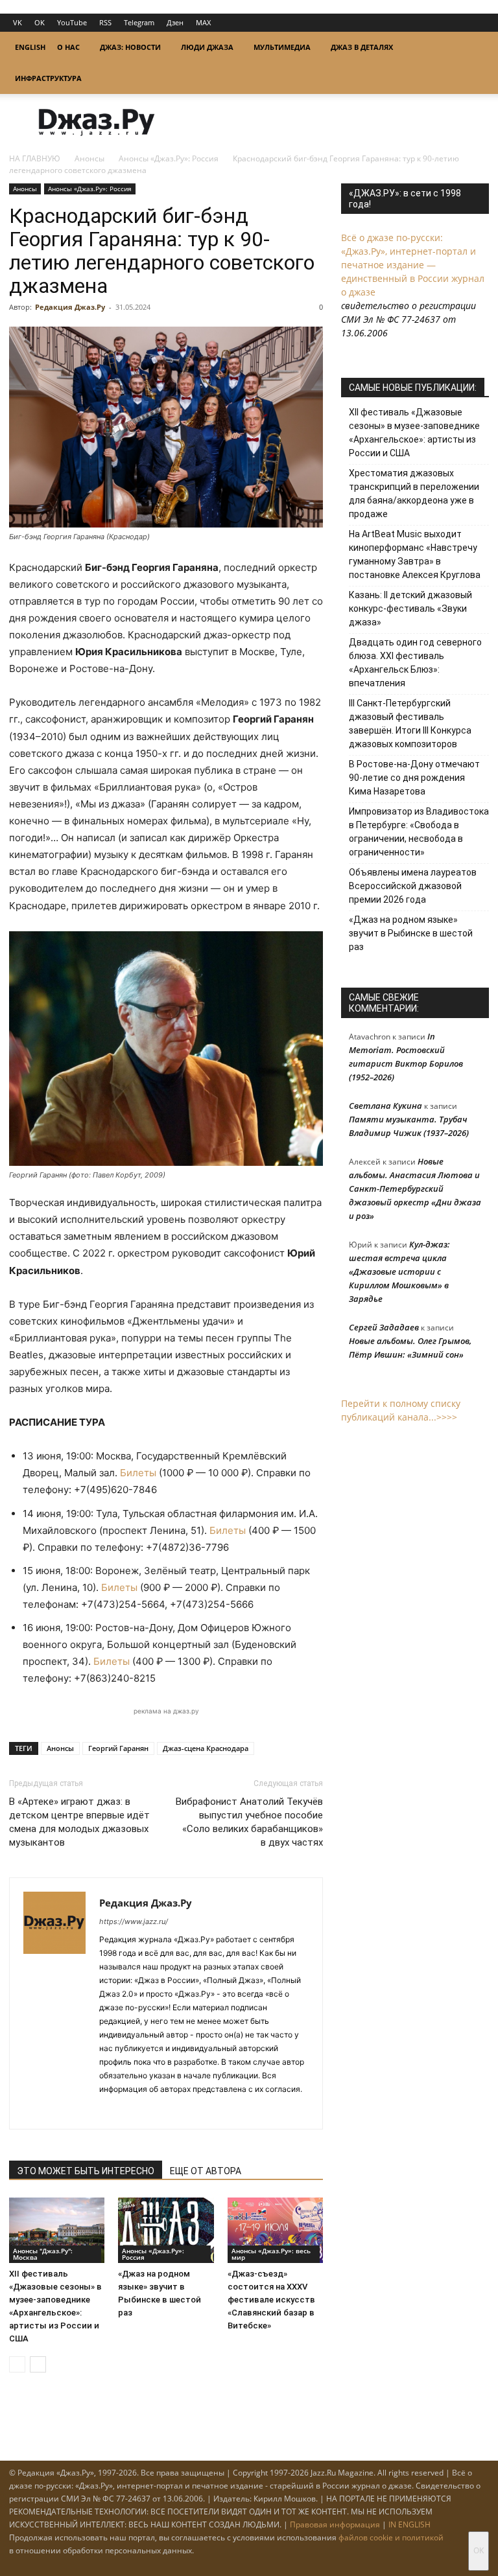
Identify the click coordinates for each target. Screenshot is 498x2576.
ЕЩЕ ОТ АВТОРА (206, 2171)
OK (40, 22)
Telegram (139, 22)
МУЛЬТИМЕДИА (282, 47)
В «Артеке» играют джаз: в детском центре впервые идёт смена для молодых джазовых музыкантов (79, 1822)
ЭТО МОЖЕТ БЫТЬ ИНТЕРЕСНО (86, 2171)
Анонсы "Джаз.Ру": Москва (43, 2254)
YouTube (72, 22)
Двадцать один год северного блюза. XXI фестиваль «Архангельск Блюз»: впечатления (415, 663)
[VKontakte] (133, 2111)
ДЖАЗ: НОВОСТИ (130, 47)
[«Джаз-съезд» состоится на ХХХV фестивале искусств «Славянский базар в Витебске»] (275, 2230)
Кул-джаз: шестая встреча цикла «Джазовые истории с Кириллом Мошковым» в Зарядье (399, 1271)
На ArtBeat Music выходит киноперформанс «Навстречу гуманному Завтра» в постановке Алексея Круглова (415, 554)
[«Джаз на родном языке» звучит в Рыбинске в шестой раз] (166, 2230)
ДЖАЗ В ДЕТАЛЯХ (362, 47)
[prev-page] (17, 2364)
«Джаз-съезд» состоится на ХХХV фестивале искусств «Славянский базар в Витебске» (271, 2300)
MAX (203, 22)
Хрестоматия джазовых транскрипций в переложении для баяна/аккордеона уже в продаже (414, 493)
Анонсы (89, 158)
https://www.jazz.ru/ (134, 1921)
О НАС (68, 47)
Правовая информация (335, 2524)
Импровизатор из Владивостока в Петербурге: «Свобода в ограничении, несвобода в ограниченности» (419, 832)
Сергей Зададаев (384, 1327)
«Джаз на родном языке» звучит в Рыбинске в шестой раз (411, 933)
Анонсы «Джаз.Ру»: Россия (169, 158)
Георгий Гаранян (118, 1748)
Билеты (139, 1473)
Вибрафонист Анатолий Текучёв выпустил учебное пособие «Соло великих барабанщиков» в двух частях (249, 1822)
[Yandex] (157, 2111)
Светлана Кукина (385, 1106)
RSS (105, 22)
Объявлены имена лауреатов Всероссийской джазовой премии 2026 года (413, 886)
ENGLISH (30, 47)
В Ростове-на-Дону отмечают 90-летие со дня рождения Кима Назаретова (414, 778)
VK (18, 22)
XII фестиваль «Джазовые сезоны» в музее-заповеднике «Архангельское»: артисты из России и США (414, 433)
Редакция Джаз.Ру (70, 307)
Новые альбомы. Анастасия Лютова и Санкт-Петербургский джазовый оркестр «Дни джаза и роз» (415, 1189)
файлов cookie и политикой (391, 2537)
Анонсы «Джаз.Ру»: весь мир (271, 2254)
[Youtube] (180, 2111)
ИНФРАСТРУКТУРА (48, 78)
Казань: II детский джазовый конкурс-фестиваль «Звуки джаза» (410, 609)
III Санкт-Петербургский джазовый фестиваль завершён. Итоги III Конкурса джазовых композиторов (410, 724)
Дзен (175, 22)
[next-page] (38, 2364)
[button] (473, 48)
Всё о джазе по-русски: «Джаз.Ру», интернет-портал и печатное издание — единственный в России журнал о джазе (413, 265)
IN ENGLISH (409, 2524)
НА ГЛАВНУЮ (35, 158)
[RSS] (110, 2111)
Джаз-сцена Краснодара (206, 1748)
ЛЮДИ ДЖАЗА (207, 47)
